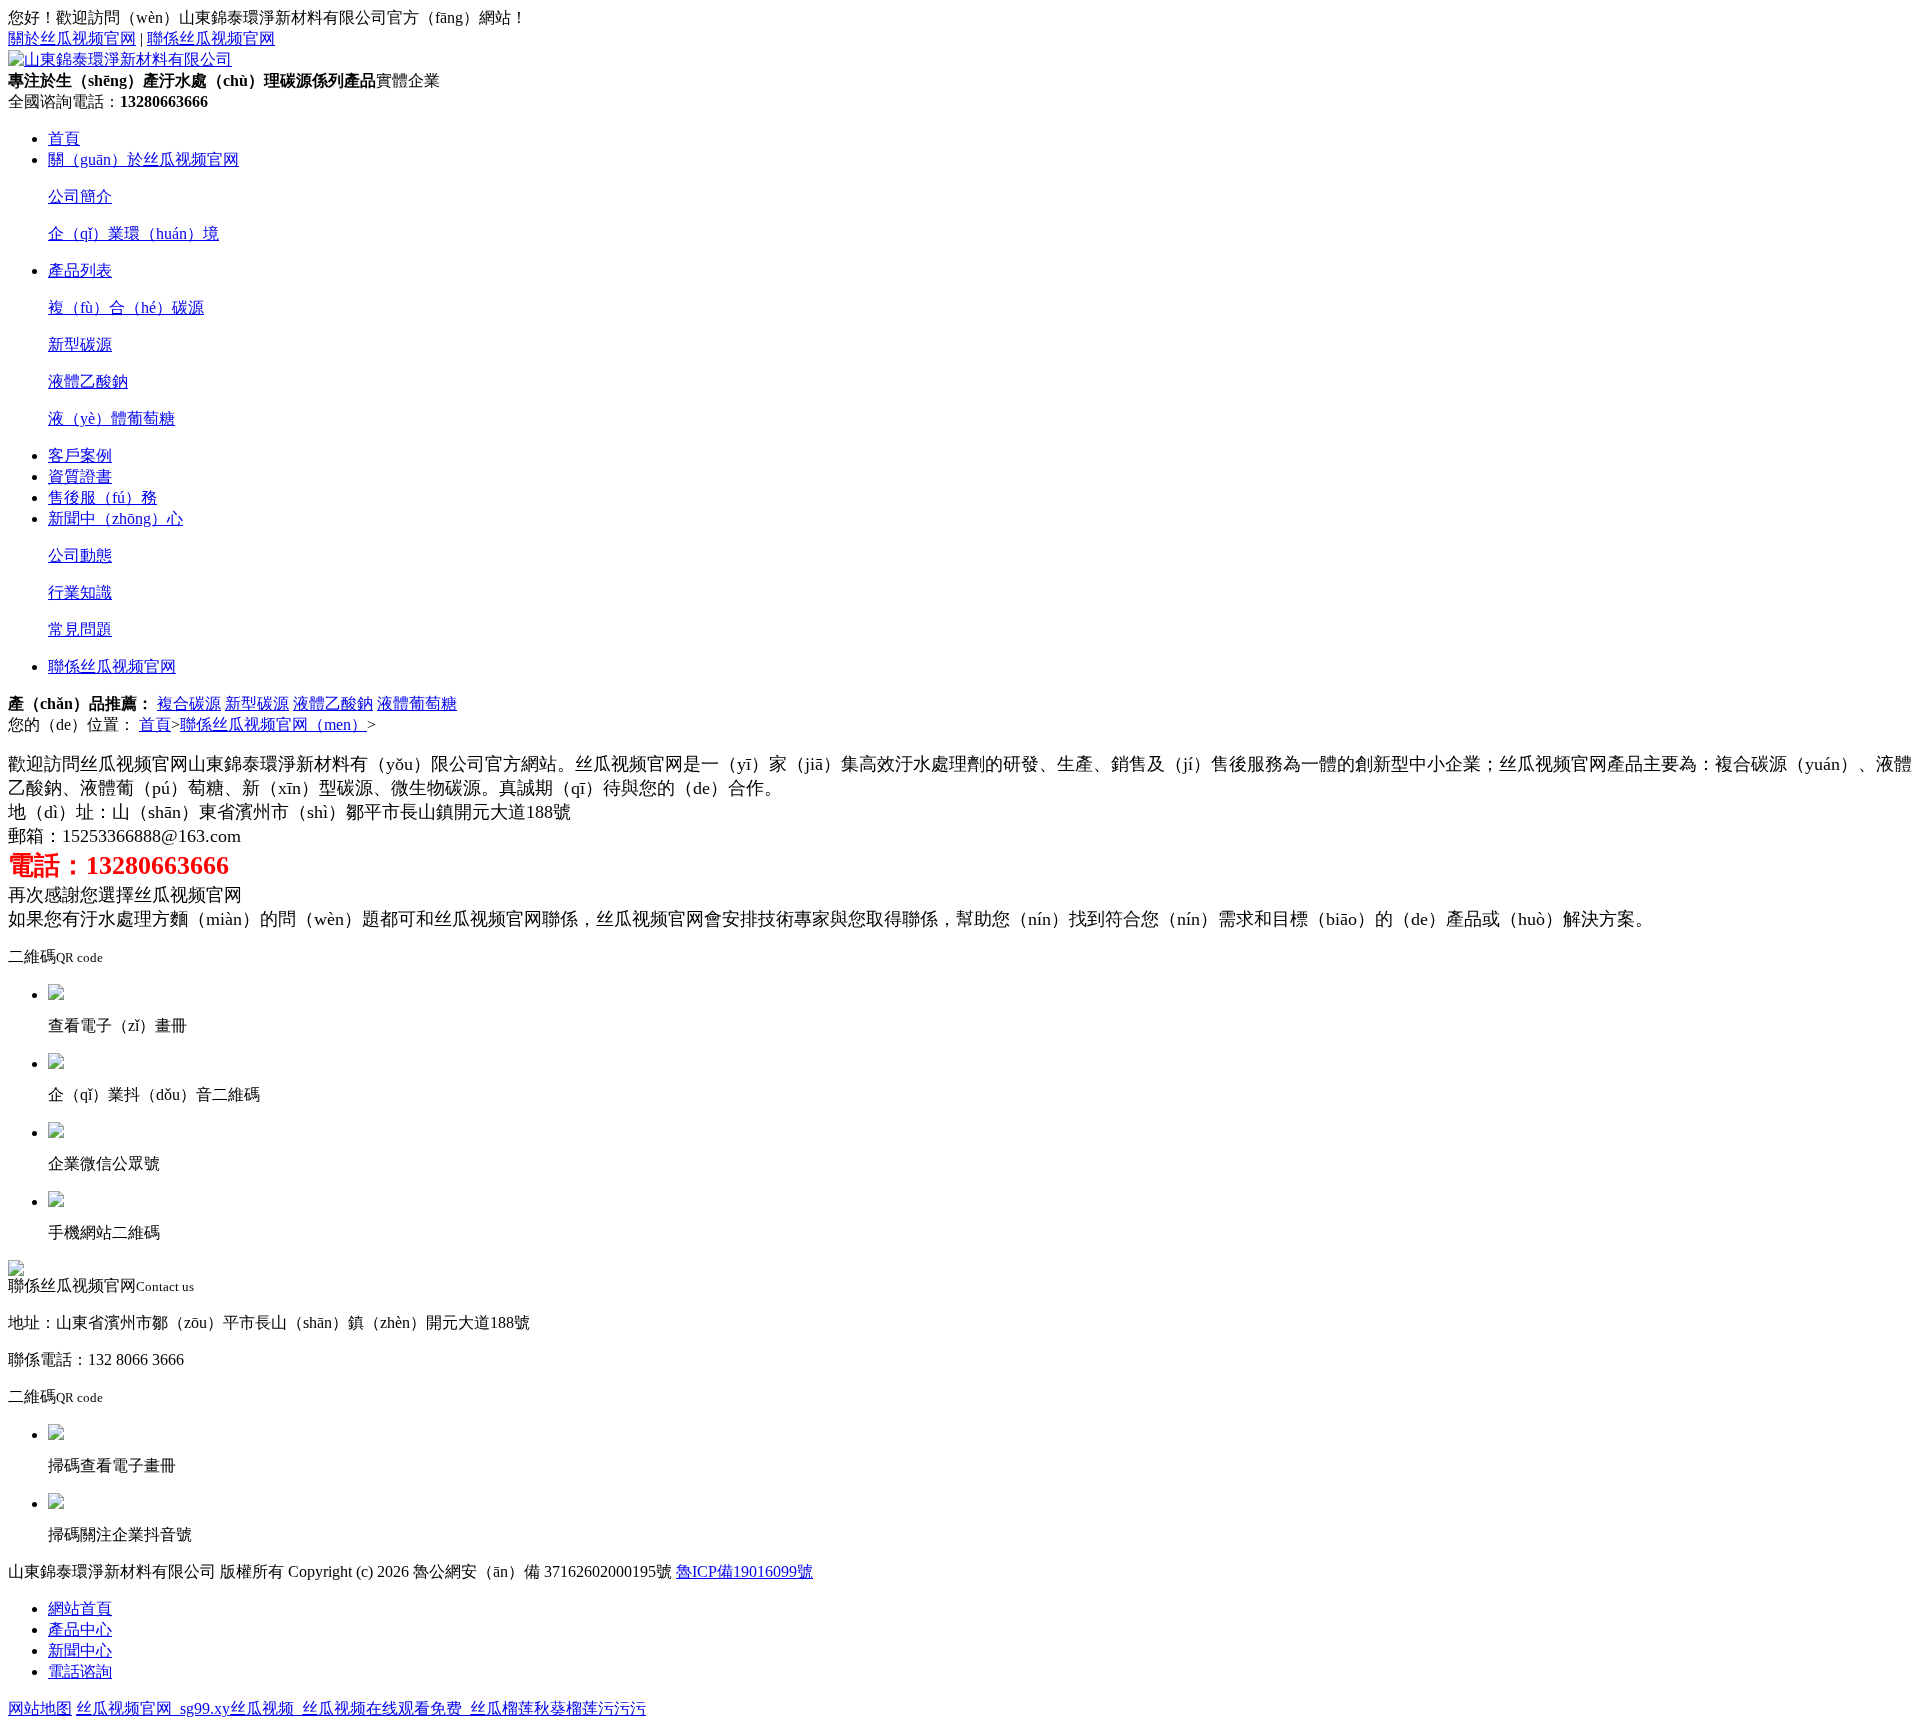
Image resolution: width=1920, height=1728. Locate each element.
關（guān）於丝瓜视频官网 (143, 159)
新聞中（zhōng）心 (115, 518)
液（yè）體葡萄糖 (111, 418)
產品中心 (80, 1629)
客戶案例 (80, 455)
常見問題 (80, 629)
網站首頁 (80, 1608)
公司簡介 (80, 196)
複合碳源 (189, 703)
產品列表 (80, 270)
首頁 (64, 138)
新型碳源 (80, 344)
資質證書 (80, 476)
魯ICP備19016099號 (744, 1571)
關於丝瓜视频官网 (72, 38)
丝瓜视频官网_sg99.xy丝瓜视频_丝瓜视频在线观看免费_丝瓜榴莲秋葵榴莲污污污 (361, 1708)
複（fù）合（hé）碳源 (126, 307)
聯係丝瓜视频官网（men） (273, 724)
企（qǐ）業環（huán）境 (133, 233)
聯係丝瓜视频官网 (211, 38)
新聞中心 (80, 1650)
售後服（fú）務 (102, 497)
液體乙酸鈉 (88, 381)
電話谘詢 (80, 1671)
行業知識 (80, 592)
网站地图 (40, 1708)
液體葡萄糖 (417, 703)
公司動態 (80, 555)
